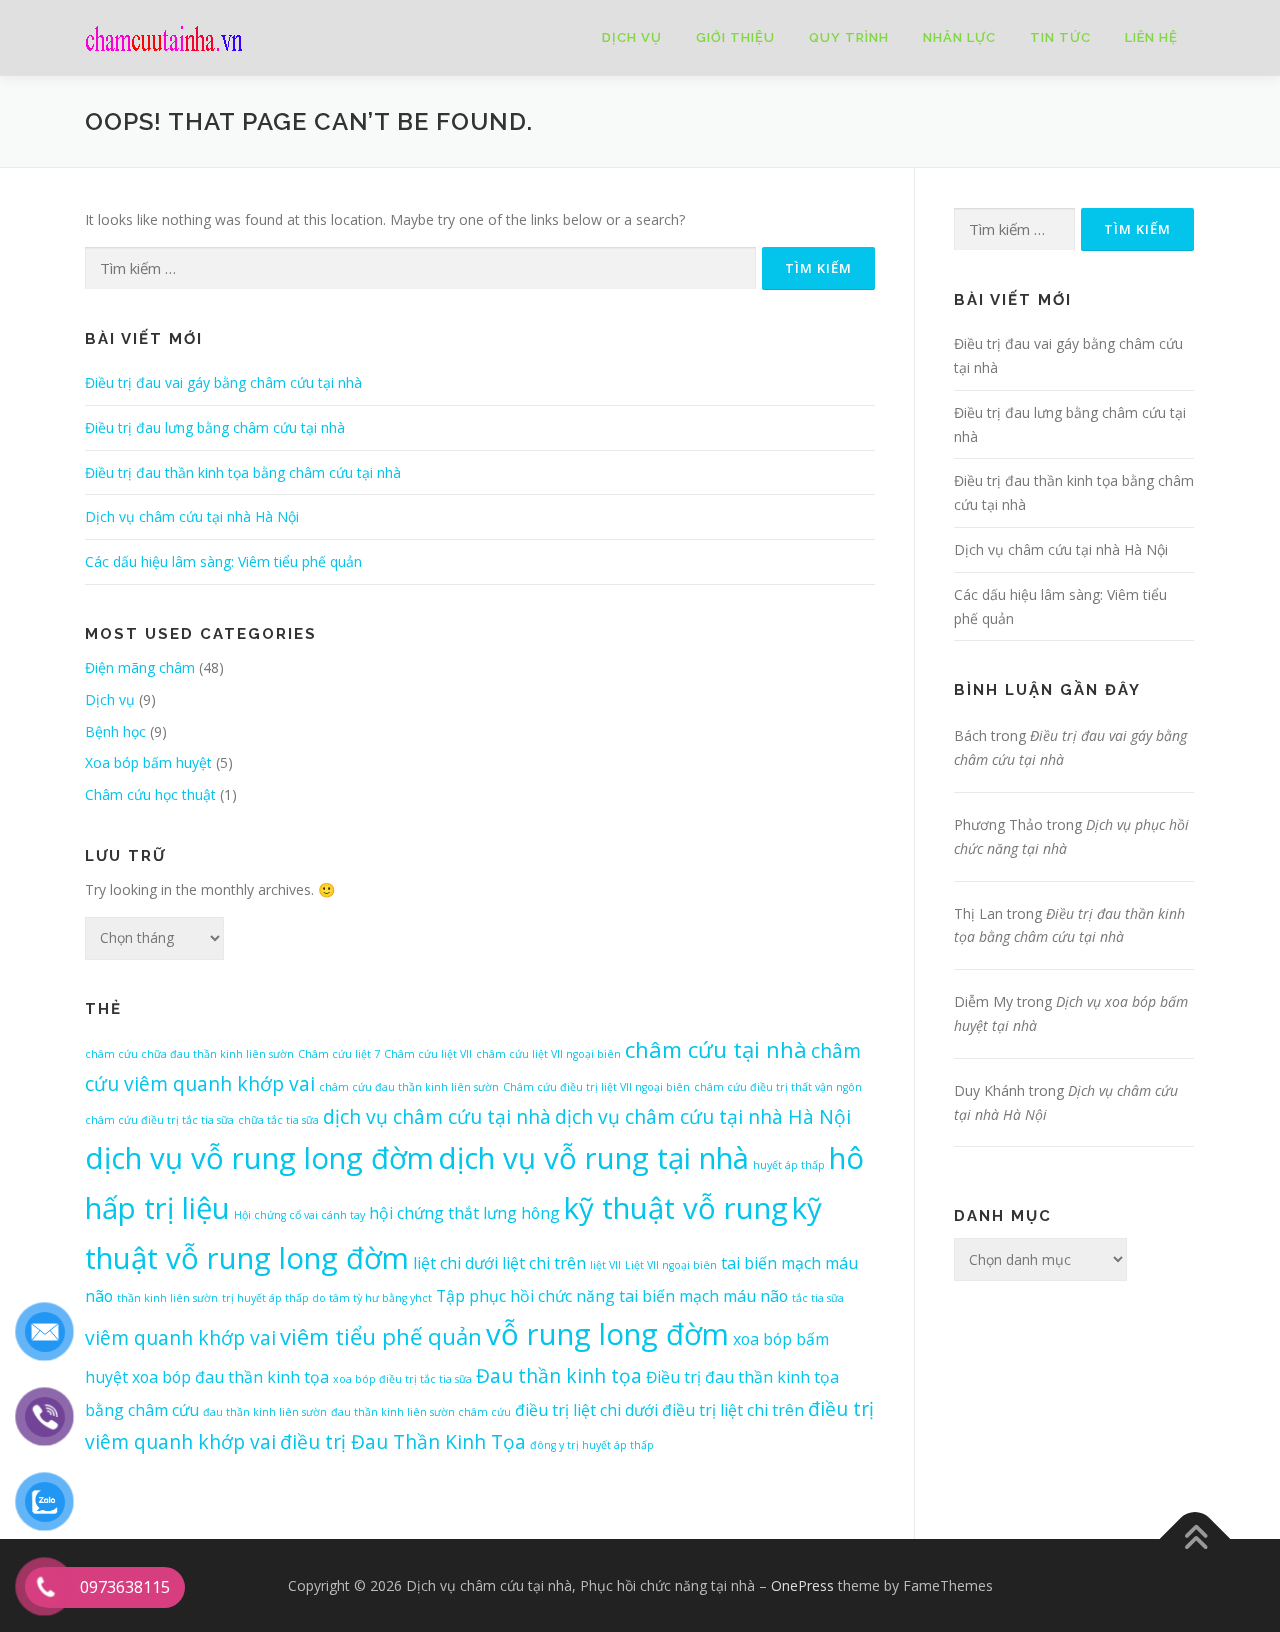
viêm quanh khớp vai (180, 1337)
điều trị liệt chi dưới (586, 1410)
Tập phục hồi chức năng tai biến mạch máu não (612, 1296)
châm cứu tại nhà (716, 1049)
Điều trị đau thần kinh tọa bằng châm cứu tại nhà (243, 472)
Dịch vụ (632, 37)
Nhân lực (959, 37)
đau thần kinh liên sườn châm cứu (421, 1412)
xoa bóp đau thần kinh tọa (230, 1377)
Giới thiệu (735, 37)
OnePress (802, 1585)
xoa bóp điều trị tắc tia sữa (402, 1379)
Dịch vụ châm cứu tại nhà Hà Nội (192, 516)
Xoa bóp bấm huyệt (148, 762)
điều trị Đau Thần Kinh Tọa (403, 1441)
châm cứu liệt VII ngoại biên (548, 1054)
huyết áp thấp (789, 1165)
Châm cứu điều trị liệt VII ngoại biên (596, 1087)
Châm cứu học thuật (150, 794)
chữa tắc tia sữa (278, 1120)
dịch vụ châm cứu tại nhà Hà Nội (703, 1116)
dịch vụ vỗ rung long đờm (259, 1158)
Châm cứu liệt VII (428, 1054)
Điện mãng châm (140, 667)
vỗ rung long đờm (607, 1334)
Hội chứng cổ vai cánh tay (299, 1215)
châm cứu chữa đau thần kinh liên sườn (189, 1054)
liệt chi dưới (455, 1263)
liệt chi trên (544, 1263)
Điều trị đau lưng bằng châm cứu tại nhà (215, 427)
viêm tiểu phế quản (381, 1336)
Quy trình (849, 37)
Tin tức (1060, 37)
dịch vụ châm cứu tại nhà (437, 1116)
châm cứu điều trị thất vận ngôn (778, 1087)
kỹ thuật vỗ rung (676, 1208)
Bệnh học (115, 731)
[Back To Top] (1195, 1538)
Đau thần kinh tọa (559, 1375)
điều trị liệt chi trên (733, 1410)
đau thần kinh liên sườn (265, 1412)
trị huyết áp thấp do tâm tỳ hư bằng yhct (327, 1298)
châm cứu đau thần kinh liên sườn (409, 1087)
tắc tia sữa (818, 1298)
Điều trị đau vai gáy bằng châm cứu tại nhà (223, 382)
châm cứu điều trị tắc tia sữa (159, 1120)
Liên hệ (1151, 37)
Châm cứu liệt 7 (339, 1054)
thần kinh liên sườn (167, 1298)
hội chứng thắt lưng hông (464, 1213)
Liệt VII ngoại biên (671, 1265)
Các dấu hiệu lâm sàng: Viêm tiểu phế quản (223, 561)
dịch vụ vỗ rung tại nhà (593, 1158)
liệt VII (605, 1265)
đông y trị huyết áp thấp (592, 1445)
